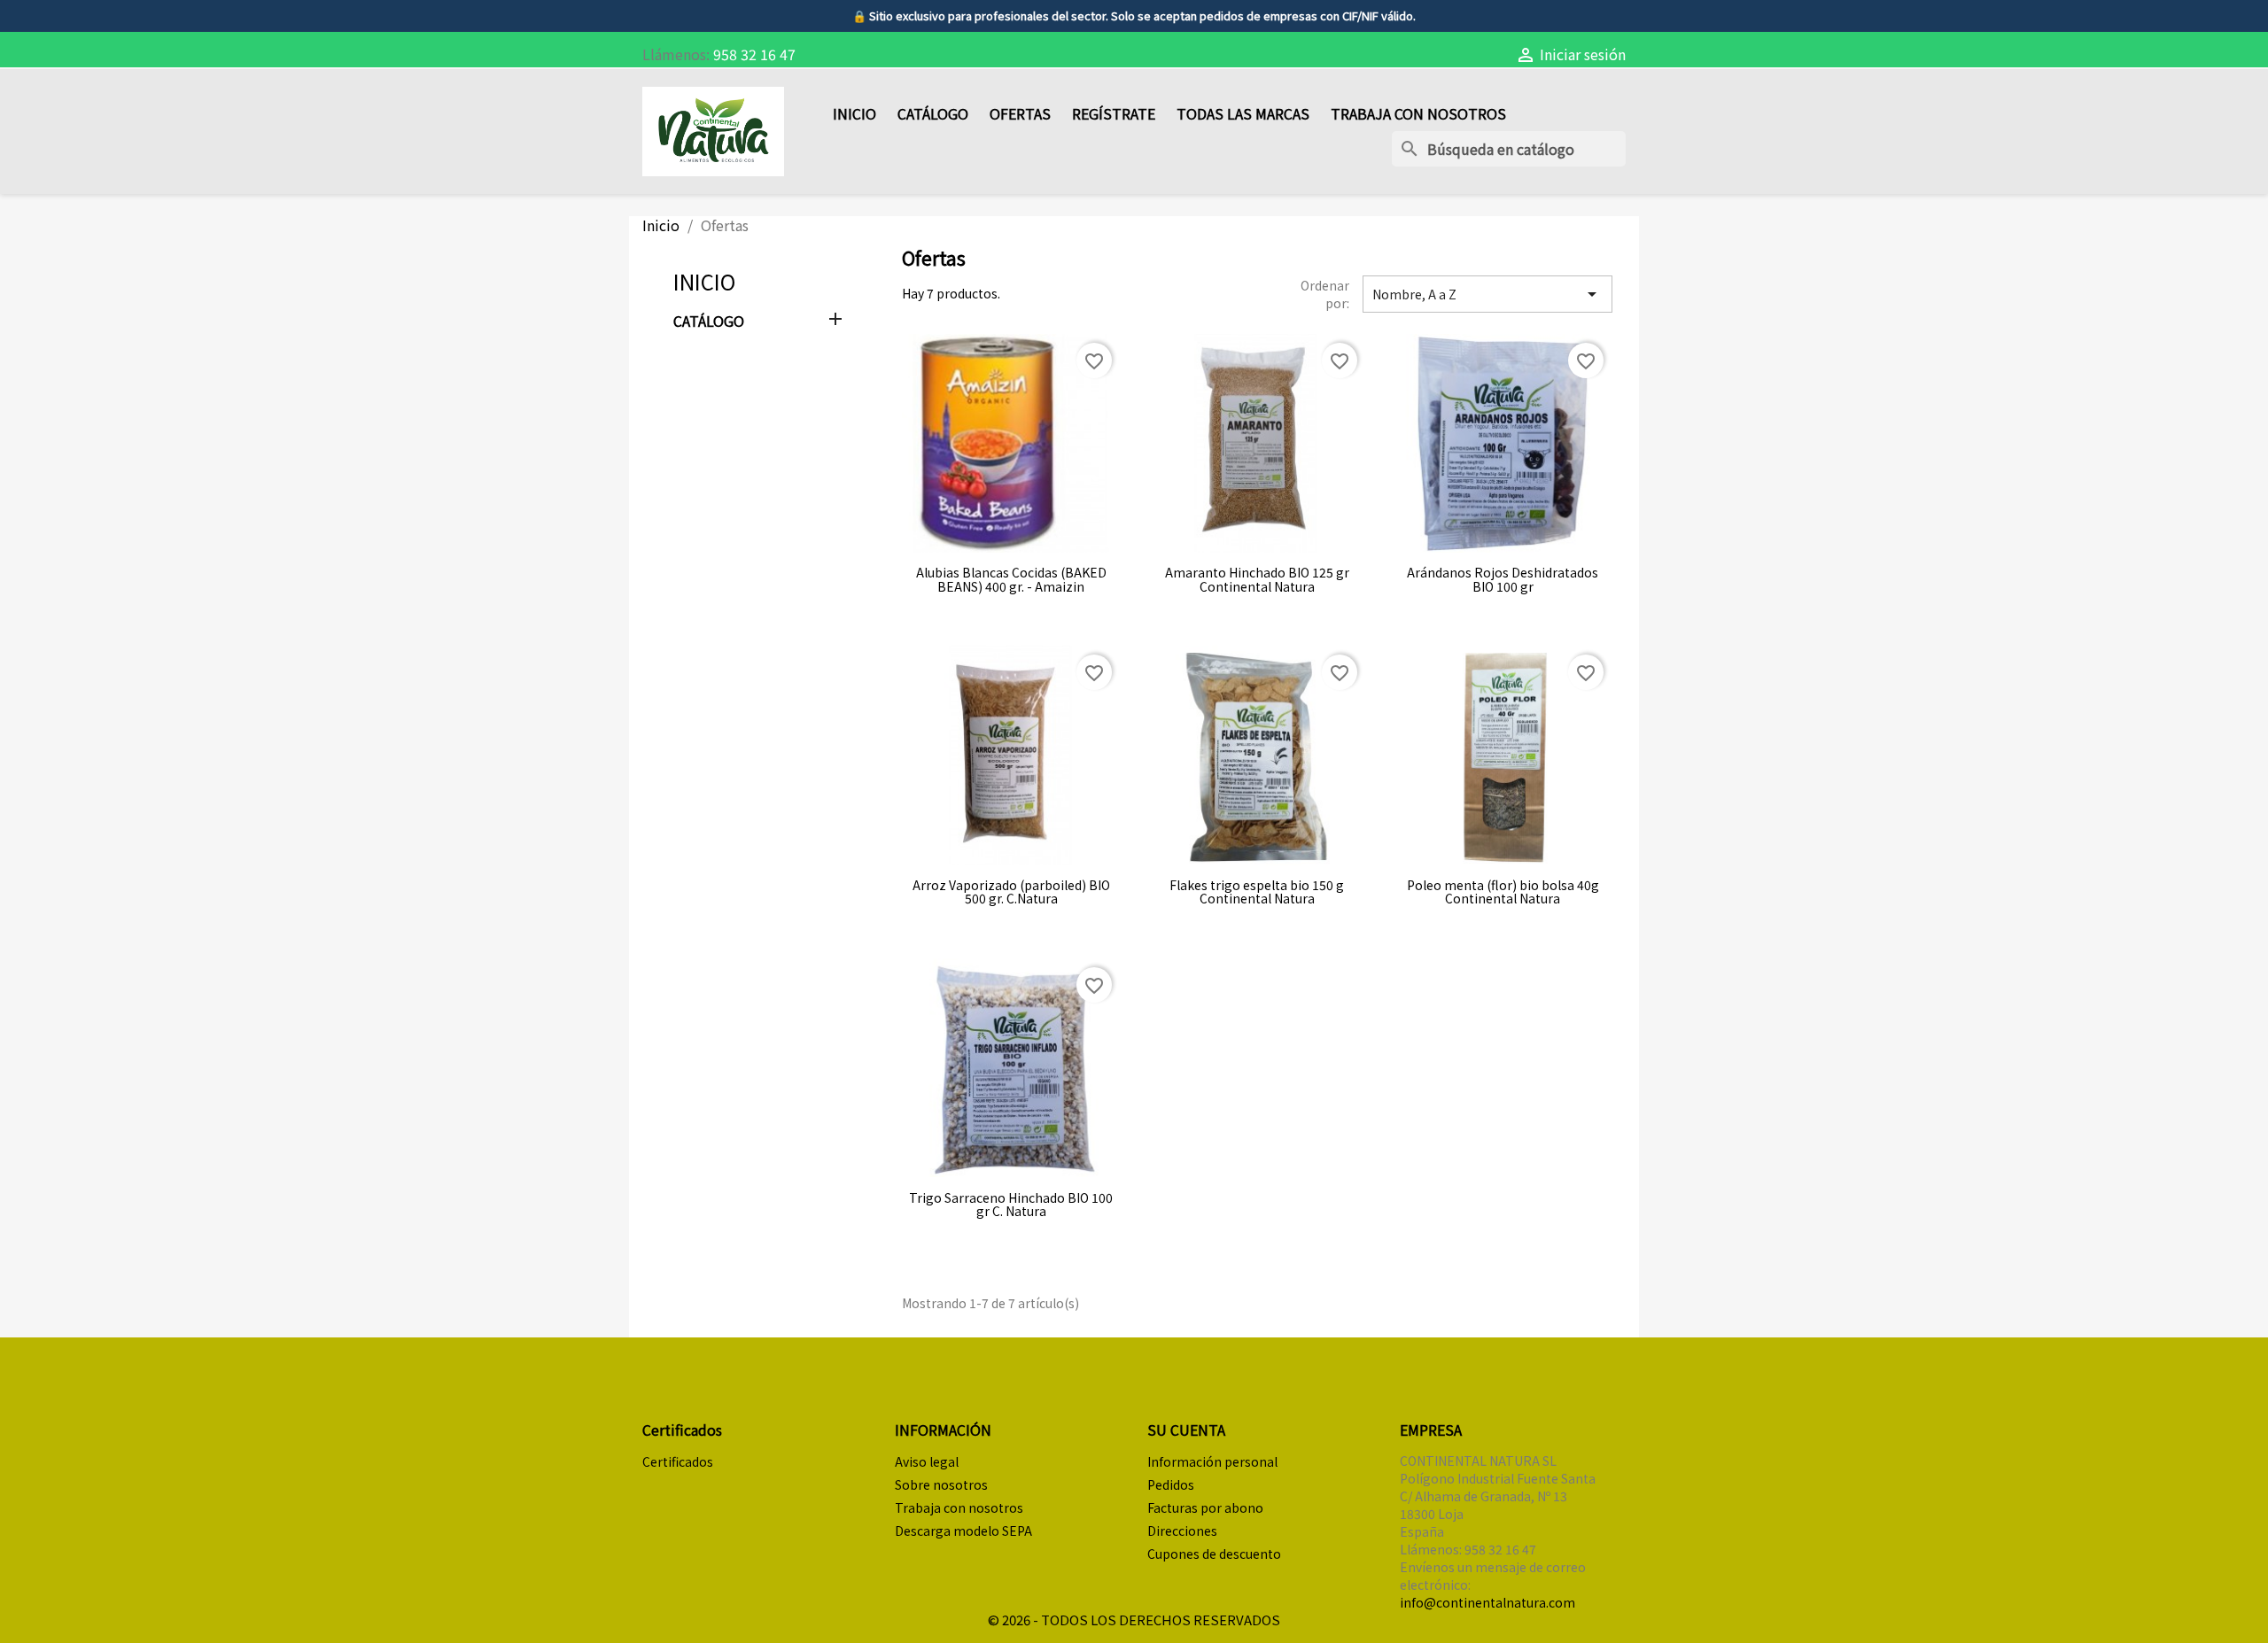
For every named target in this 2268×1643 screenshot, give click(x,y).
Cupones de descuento (1214, 1554)
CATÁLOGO (933, 113)
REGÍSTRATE (1114, 113)
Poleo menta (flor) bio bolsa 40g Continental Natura (1503, 892)
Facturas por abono (1205, 1507)
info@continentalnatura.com (1487, 1602)
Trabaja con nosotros (1418, 113)
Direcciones (1182, 1531)
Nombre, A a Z (1487, 294)
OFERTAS (1020, 113)
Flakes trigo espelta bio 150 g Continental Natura (1257, 892)
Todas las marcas (1243, 113)
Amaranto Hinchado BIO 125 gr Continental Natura (1257, 580)
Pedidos (1171, 1484)
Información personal (1212, 1461)
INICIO (854, 113)
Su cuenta (1186, 1430)
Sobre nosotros (941, 1484)
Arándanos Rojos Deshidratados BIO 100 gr (1503, 580)
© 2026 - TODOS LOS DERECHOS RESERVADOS (1134, 1620)
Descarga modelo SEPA (963, 1531)
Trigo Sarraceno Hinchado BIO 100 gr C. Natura (1011, 1205)
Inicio (704, 281)
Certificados (678, 1461)
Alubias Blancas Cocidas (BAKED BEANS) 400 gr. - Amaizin (1011, 580)
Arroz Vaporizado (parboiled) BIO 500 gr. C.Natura (1011, 892)
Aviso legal (927, 1461)
